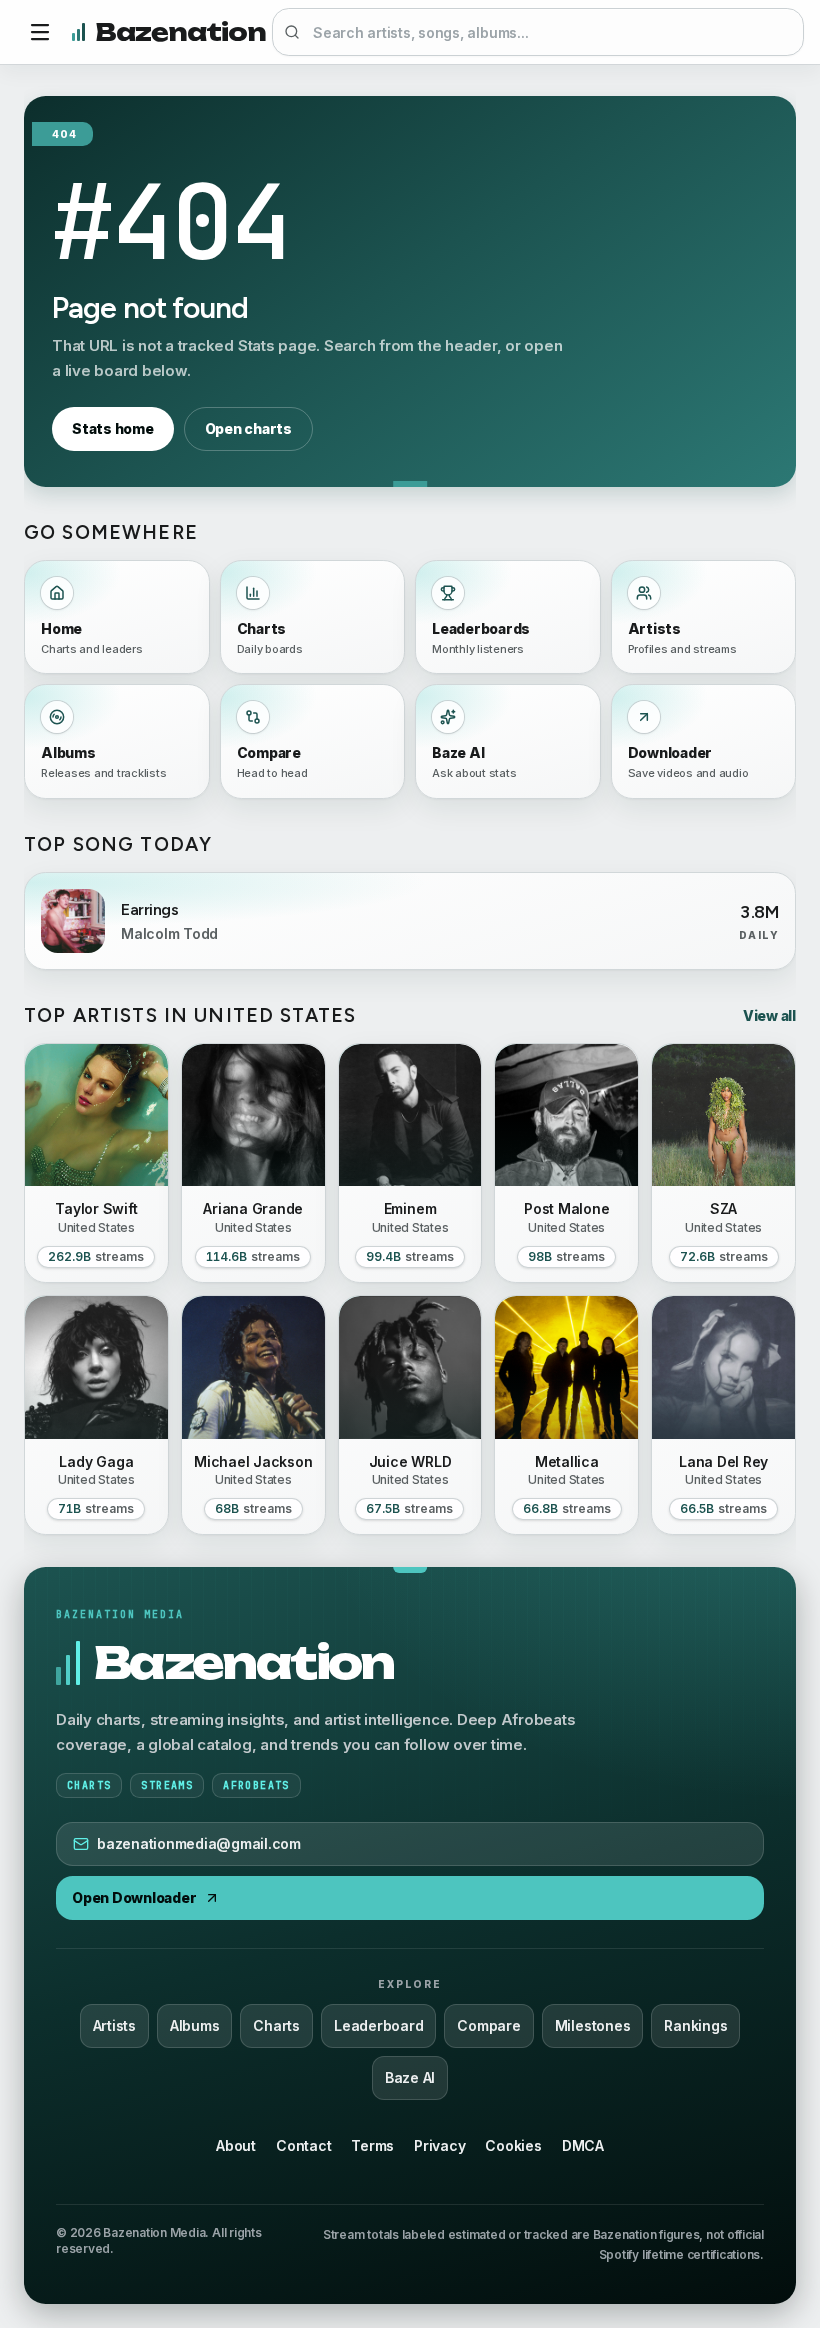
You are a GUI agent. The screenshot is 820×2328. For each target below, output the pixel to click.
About (236, 2145)
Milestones (593, 2025)
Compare (488, 2025)
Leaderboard (378, 2025)
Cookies (513, 2145)
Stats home (113, 428)
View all (769, 1015)
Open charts (248, 428)
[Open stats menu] (40, 32)
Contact (303, 2145)
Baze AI (410, 2077)
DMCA (583, 2145)
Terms (372, 2145)
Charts (276, 2025)
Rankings (695, 2025)
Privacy (439, 2145)
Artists (114, 2025)
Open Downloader (134, 1897)
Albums (195, 2025)
